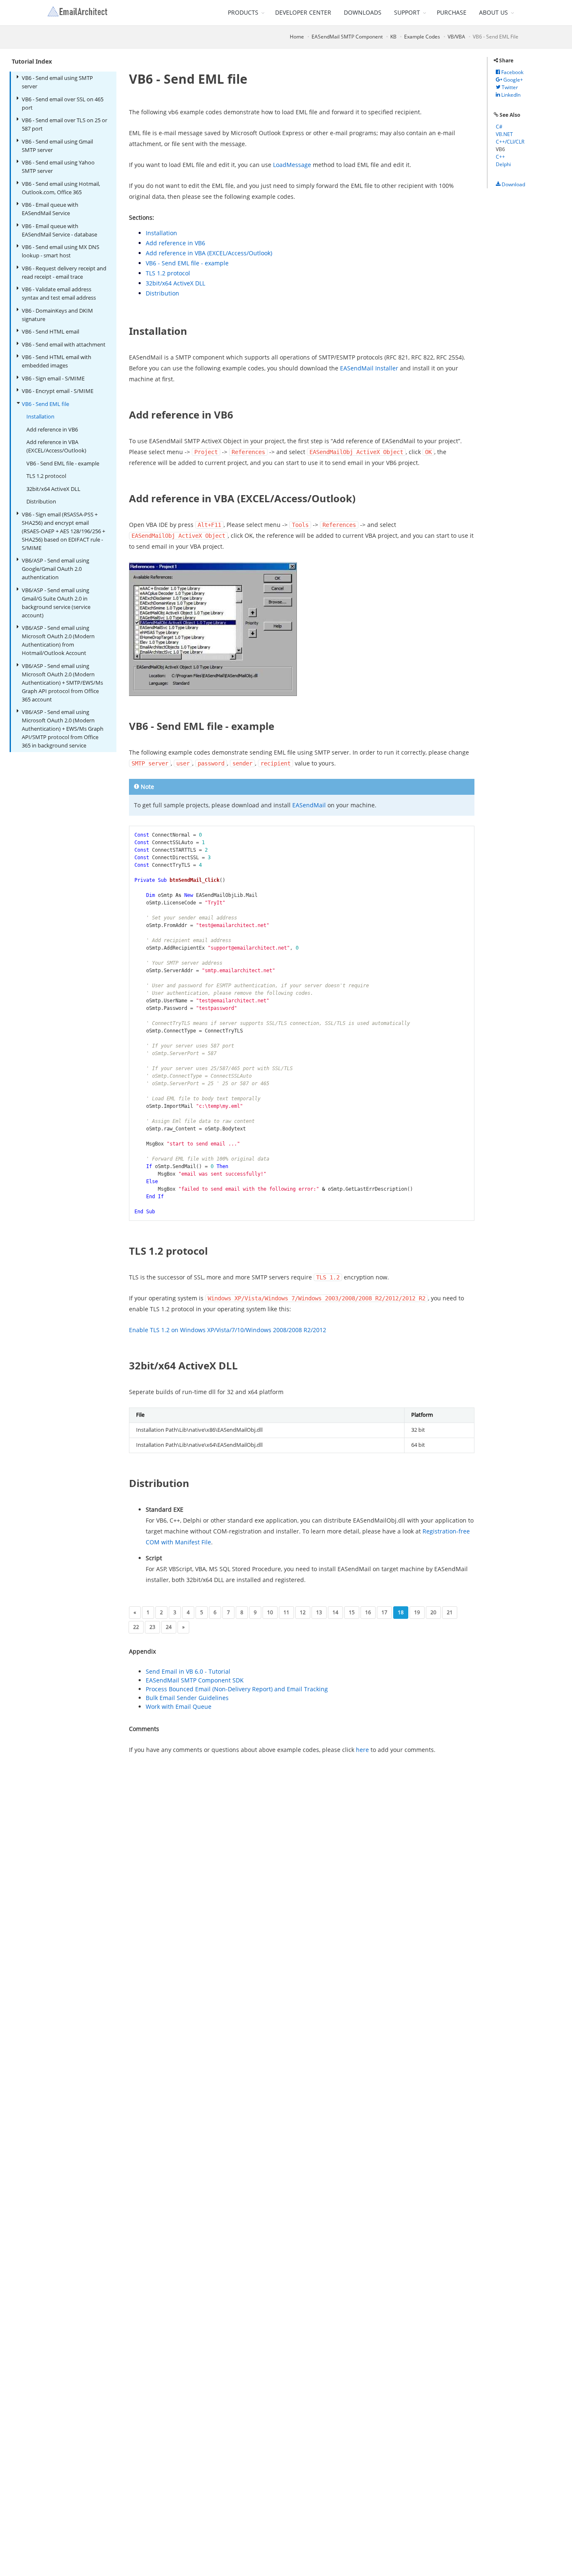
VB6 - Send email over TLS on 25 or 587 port (64, 124)
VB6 (500, 149)
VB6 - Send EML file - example (63, 463)
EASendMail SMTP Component (347, 37)
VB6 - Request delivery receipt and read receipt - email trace (64, 272)
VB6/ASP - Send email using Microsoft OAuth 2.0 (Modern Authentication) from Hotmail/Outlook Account (58, 640)
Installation (40, 416)
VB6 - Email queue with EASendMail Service (50, 209)
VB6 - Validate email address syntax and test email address (59, 293)
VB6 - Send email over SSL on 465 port (63, 103)
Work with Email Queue (179, 1707)
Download (513, 184)
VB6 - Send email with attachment (64, 344)
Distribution (41, 501)
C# (499, 127)
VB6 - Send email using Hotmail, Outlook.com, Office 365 (61, 188)
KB (393, 37)
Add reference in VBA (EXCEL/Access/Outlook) (56, 446)
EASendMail (309, 805)
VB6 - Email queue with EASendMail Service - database (59, 230)
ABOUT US (493, 12)
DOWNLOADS (363, 12)
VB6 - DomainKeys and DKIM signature (57, 315)
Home (297, 37)
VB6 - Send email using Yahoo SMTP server (58, 167)
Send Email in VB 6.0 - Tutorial (188, 1671)
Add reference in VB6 (52, 429)
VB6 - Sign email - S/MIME (53, 378)
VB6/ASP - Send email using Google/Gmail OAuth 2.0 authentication (55, 569)
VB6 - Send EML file (45, 404)
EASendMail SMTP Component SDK (195, 1680)
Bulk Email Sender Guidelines (187, 1698)
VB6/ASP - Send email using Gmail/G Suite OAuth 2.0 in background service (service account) (56, 603)
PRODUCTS (243, 12)
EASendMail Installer (369, 368)
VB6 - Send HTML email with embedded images (57, 361)
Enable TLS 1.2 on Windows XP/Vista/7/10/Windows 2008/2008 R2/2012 (228, 1330)
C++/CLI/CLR (510, 142)
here (362, 1750)
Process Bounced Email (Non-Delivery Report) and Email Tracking (237, 1689)
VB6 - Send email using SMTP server (57, 82)
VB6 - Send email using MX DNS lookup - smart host (61, 251)
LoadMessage (292, 165)
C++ (500, 157)
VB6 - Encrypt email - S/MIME (58, 391)
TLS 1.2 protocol (46, 476)
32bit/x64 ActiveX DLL (53, 489)
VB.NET (504, 134)
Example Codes (422, 37)
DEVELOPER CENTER (303, 12)
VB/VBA (456, 37)
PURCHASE (452, 12)
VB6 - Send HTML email (50, 331)
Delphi (503, 164)
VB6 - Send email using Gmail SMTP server (57, 146)
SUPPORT (407, 12)
